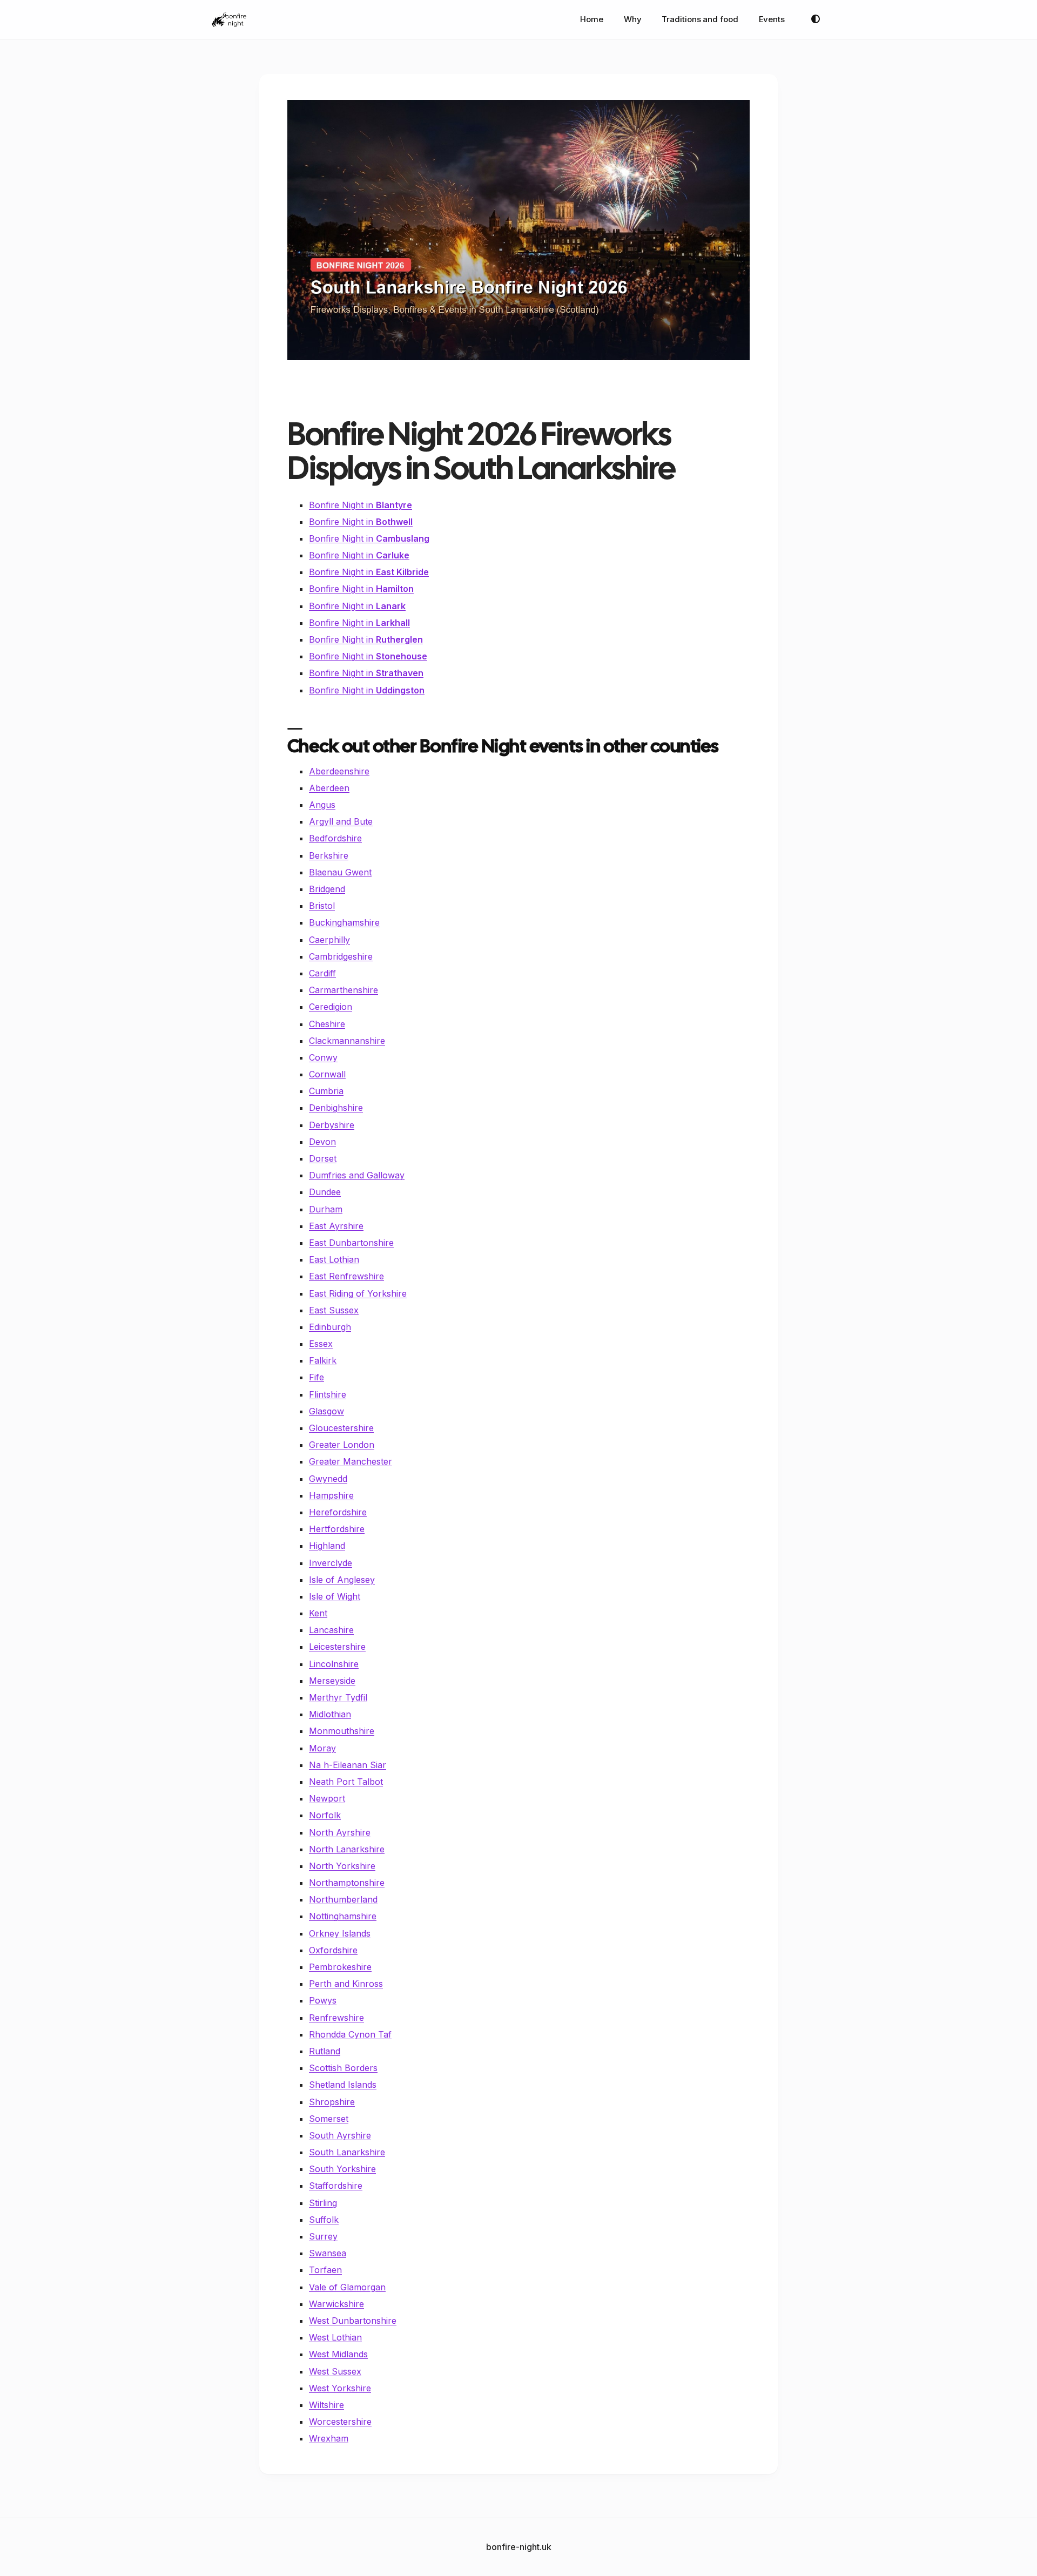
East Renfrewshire (346, 1276)
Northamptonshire (347, 1883)
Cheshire (327, 1024)
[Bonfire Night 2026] (229, 19)
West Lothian (335, 2337)
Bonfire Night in (361, 505)
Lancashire (331, 1630)
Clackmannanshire (347, 1041)
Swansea (328, 2253)
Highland (327, 1546)
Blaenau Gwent (340, 872)
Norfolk (325, 1815)
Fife (317, 1377)
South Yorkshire (342, 2169)
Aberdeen (329, 788)
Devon (322, 1142)
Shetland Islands (343, 2085)
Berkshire (329, 855)
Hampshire (331, 1495)
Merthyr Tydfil (338, 1697)
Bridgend (327, 889)
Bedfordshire (335, 838)
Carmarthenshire (344, 990)
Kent (318, 1613)
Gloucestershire (341, 1428)
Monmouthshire (342, 1731)
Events (772, 19)
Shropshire (332, 2102)
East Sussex (334, 1310)
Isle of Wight (335, 1596)
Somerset (329, 2119)
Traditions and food (700, 19)
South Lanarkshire (347, 2152)
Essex (321, 1344)
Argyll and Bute (341, 821)
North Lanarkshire (347, 1849)
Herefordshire (338, 1512)
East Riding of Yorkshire (358, 1293)
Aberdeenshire (339, 771)
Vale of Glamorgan (347, 2287)
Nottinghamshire (343, 1916)
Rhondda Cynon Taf (350, 2034)
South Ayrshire (340, 2135)
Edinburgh (330, 1327)
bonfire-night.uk (519, 2547)
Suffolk (324, 2220)
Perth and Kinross (346, 1984)
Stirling (323, 2203)
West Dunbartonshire (353, 2321)
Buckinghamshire (344, 922)
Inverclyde (331, 1563)
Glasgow (326, 1411)
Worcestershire (340, 2422)
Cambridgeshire (341, 956)
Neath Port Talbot (346, 1782)
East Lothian (334, 1259)
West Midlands (338, 2354)
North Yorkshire (342, 1866)
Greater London (342, 1445)
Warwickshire (336, 2304)
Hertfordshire (337, 1529)
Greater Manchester (351, 1461)
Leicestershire (337, 1647)
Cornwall (327, 1074)
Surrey (323, 2236)
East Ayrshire (336, 1226)
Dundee (325, 1192)
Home (592, 19)
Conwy (323, 1057)
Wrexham (329, 2438)
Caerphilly (329, 940)
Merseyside (332, 1681)
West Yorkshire (340, 2388)
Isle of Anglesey (342, 1580)
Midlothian (330, 1714)
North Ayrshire (340, 1832)
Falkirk (323, 1360)
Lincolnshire (334, 1664)
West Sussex (335, 2371)
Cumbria (326, 1091)
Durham (326, 1209)
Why (633, 19)
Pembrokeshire (340, 1967)
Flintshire (328, 1394)
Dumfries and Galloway (357, 1175)
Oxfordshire (333, 1950)
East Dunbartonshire (351, 1243)
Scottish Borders (343, 2068)
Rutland (325, 2051)
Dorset (323, 1158)
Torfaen (325, 2270)
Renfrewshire (336, 2018)
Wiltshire (326, 2405)
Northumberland (343, 1899)
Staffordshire (336, 2186)
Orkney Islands (340, 1933)
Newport (327, 1798)
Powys (323, 2000)
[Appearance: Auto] (816, 19)
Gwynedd (328, 1479)
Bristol (322, 906)
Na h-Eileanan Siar (348, 1765)
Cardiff (322, 973)
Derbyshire (332, 1125)
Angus (322, 805)
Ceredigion (331, 1007)
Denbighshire (336, 1108)
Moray (322, 1748)
